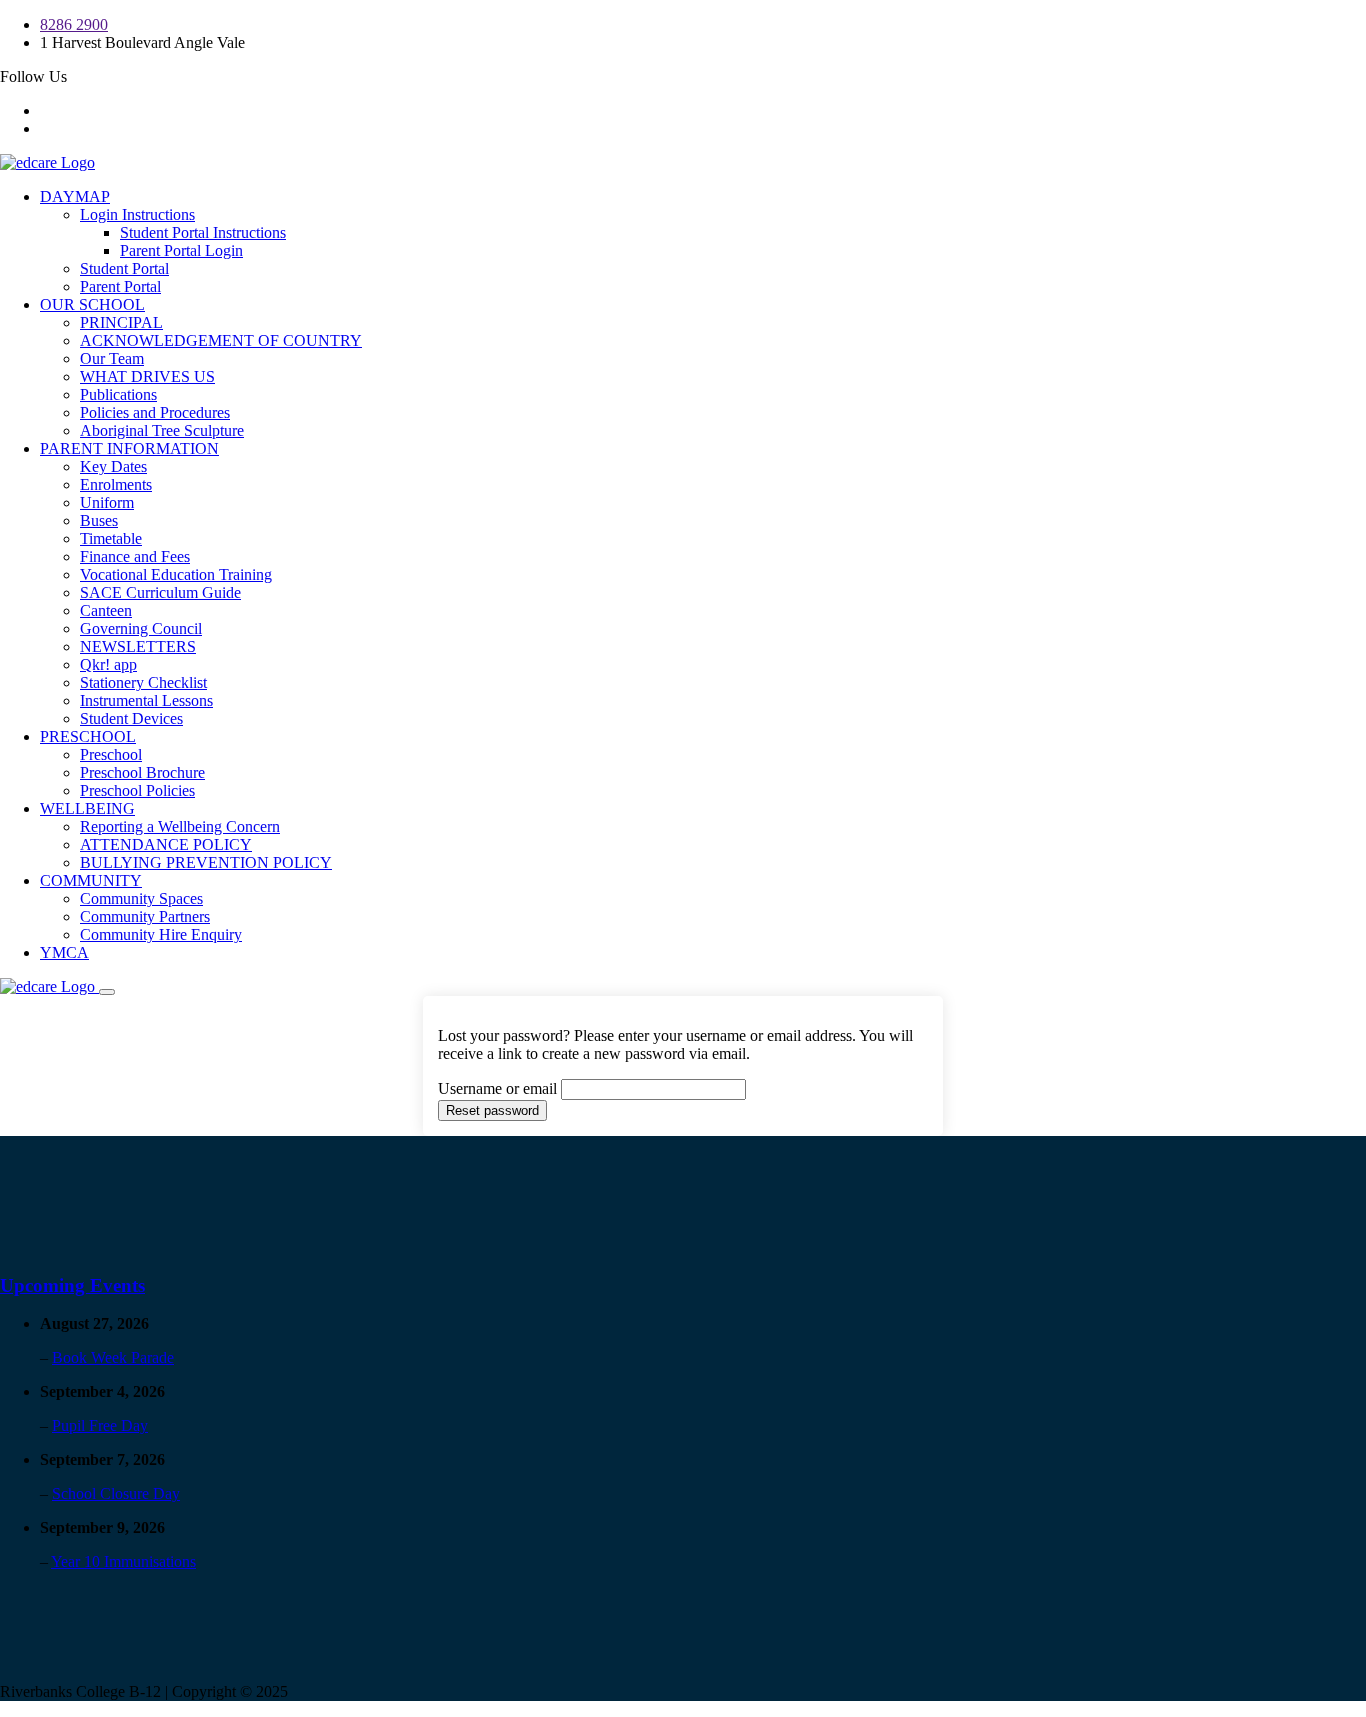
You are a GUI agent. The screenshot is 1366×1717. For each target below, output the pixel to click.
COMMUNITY (91, 880)
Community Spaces (141, 898)
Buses (99, 520)
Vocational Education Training (176, 574)
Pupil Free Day (100, 1425)
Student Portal (124, 268)
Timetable (111, 538)
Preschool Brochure (142, 772)
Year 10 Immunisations (123, 1561)
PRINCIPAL (121, 322)
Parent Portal (120, 286)
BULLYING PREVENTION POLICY (206, 862)
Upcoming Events (72, 1285)
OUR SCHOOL (92, 304)
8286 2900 (74, 24)
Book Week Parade (113, 1357)
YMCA (64, 952)
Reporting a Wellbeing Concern (180, 826)
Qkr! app (108, 664)
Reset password (492, 1110)
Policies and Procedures (155, 412)
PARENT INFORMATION (129, 448)
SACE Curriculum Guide (160, 592)
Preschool (111, 754)
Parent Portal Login (181, 250)
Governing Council (141, 628)
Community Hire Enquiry (161, 934)
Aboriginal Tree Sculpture (162, 430)
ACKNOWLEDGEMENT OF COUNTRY (221, 340)
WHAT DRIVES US (147, 376)
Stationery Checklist (143, 682)
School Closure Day (116, 1493)
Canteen (106, 610)
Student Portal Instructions (203, 232)
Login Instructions (137, 214)
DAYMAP (75, 196)
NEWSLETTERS (138, 646)
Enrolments (116, 484)
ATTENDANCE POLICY (166, 844)
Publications (118, 394)
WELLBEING (87, 808)
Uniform (107, 502)
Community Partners (145, 916)
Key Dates (113, 466)
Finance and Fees (135, 556)
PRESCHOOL (88, 736)
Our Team (112, 358)
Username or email (497, 1088)
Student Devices (131, 718)
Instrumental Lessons (146, 700)
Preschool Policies (137, 790)
